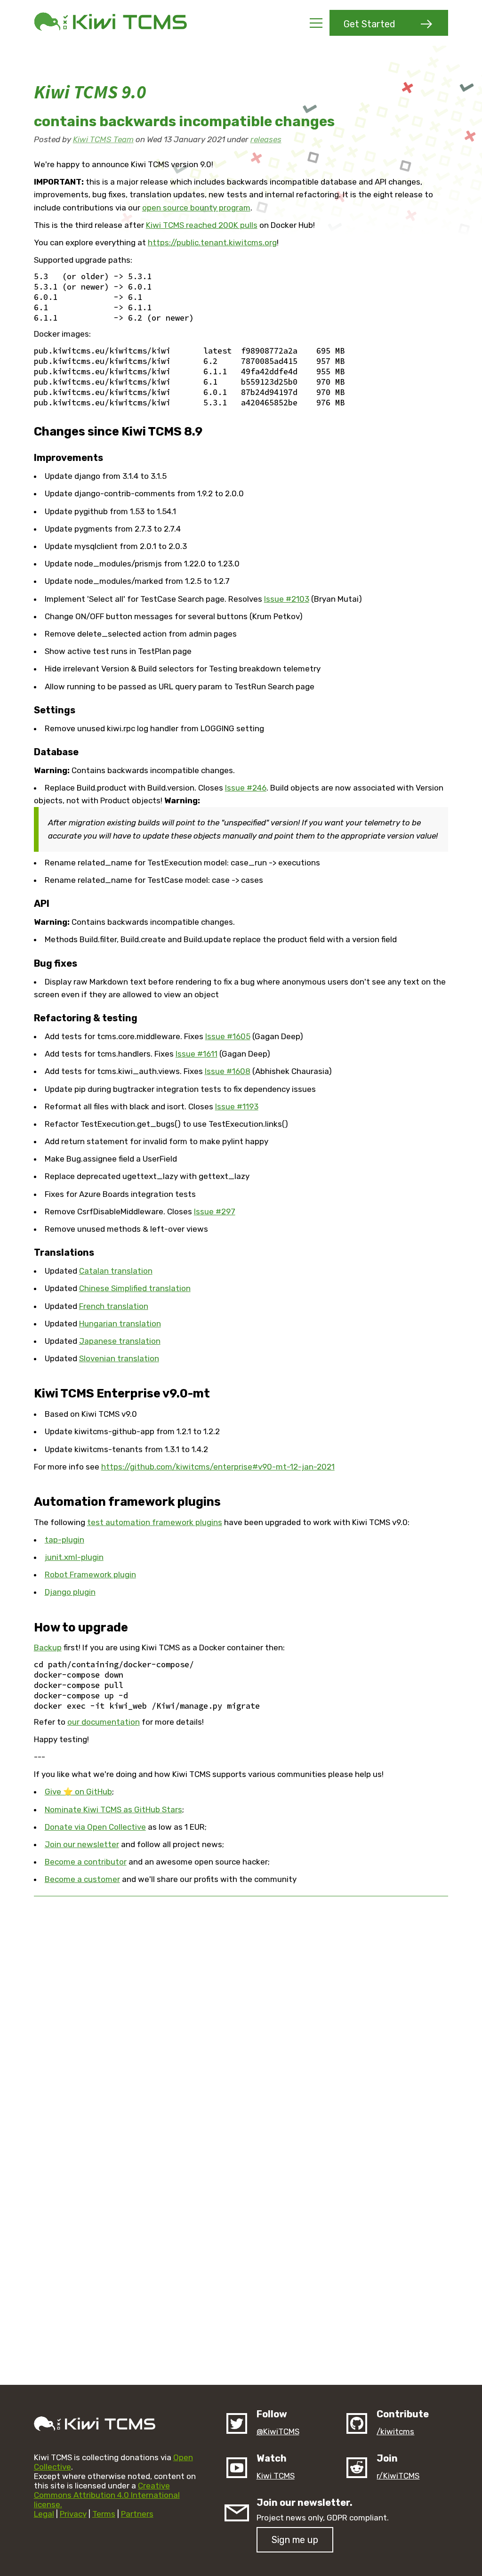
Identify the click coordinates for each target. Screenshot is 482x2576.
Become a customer (82, 1879)
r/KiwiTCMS (398, 2476)
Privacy (73, 2514)
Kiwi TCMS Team (103, 139)
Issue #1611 (197, 1054)
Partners (137, 2514)
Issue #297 (215, 1211)
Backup (48, 1647)
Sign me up (295, 2540)
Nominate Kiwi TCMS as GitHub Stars (113, 1809)
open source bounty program (196, 208)
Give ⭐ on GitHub (78, 1792)
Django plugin (70, 1592)
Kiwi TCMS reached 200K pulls (202, 225)
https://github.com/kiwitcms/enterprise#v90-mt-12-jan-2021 (218, 1467)
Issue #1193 (237, 1106)
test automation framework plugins (155, 1522)
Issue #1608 (228, 1071)
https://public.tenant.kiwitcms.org (212, 242)
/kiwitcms (395, 2431)
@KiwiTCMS (278, 2431)
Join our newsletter (82, 1844)
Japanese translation (120, 1341)
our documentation (104, 1722)
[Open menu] (316, 23)
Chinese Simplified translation (135, 1288)
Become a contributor (86, 1862)
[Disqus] (241, 2022)
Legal (44, 2514)
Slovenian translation (119, 1358)
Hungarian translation (120, 1324)
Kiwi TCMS (276, 2476)
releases (266, 139)
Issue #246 (246, 788)
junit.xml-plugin (74, 1557)
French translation (114, 1306)
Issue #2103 (287, 599)
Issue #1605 (228, 1036)
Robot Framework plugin (90, 1575)
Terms (104, 2514)
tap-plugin (64, 1540)
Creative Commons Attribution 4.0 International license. (107, 2495)
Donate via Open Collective (95, 1827)
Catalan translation (116, 1271)
